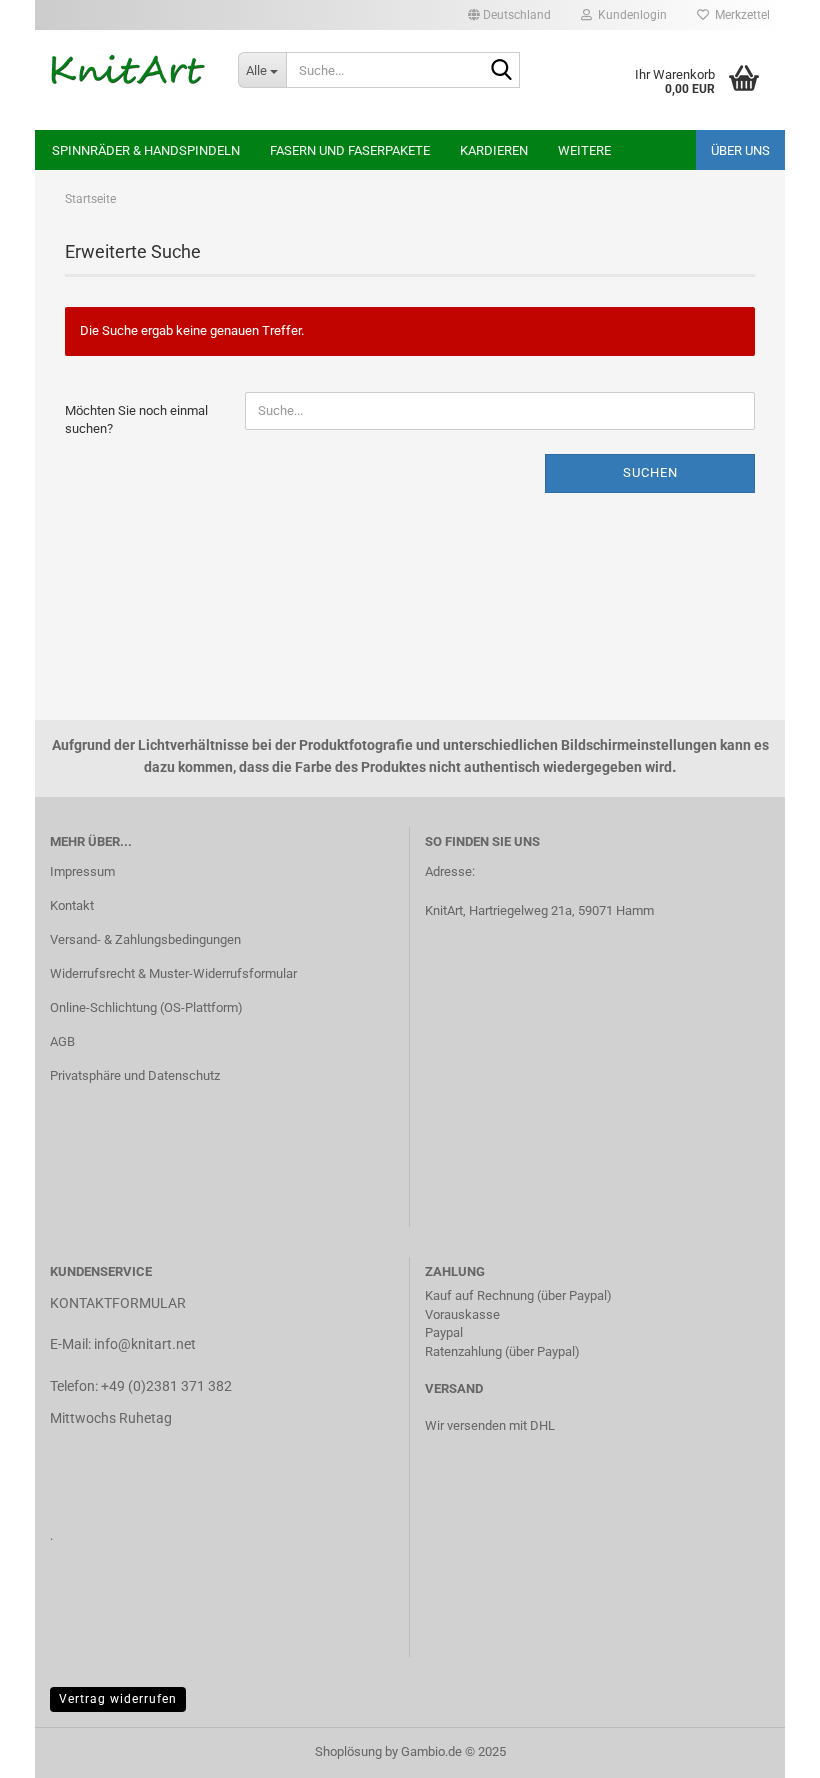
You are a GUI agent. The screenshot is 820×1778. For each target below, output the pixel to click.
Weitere (584, 150)
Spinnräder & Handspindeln (146, 150)
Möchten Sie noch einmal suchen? (136, 420)
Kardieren (494, 150)
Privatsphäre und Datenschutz (135, 1075)
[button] (509, 15)
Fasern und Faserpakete (350, 150)
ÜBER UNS (740, 150)
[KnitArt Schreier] (129, 70)
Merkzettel (739, 15)
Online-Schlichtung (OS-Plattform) (146, 1007)
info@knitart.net (145, 1344)
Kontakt (72, 905)
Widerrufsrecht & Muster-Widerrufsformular (173, 973)
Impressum (82, 871)
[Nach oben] (765, 1748)
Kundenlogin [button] (629, 15)
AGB (62, 1041)
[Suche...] (501, 71)
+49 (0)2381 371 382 (166, 1386)
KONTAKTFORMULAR (118, 1303)
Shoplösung (348, 1751)
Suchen (650, 472)
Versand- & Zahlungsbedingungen (145, 939)
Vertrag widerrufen (118, 1699)
